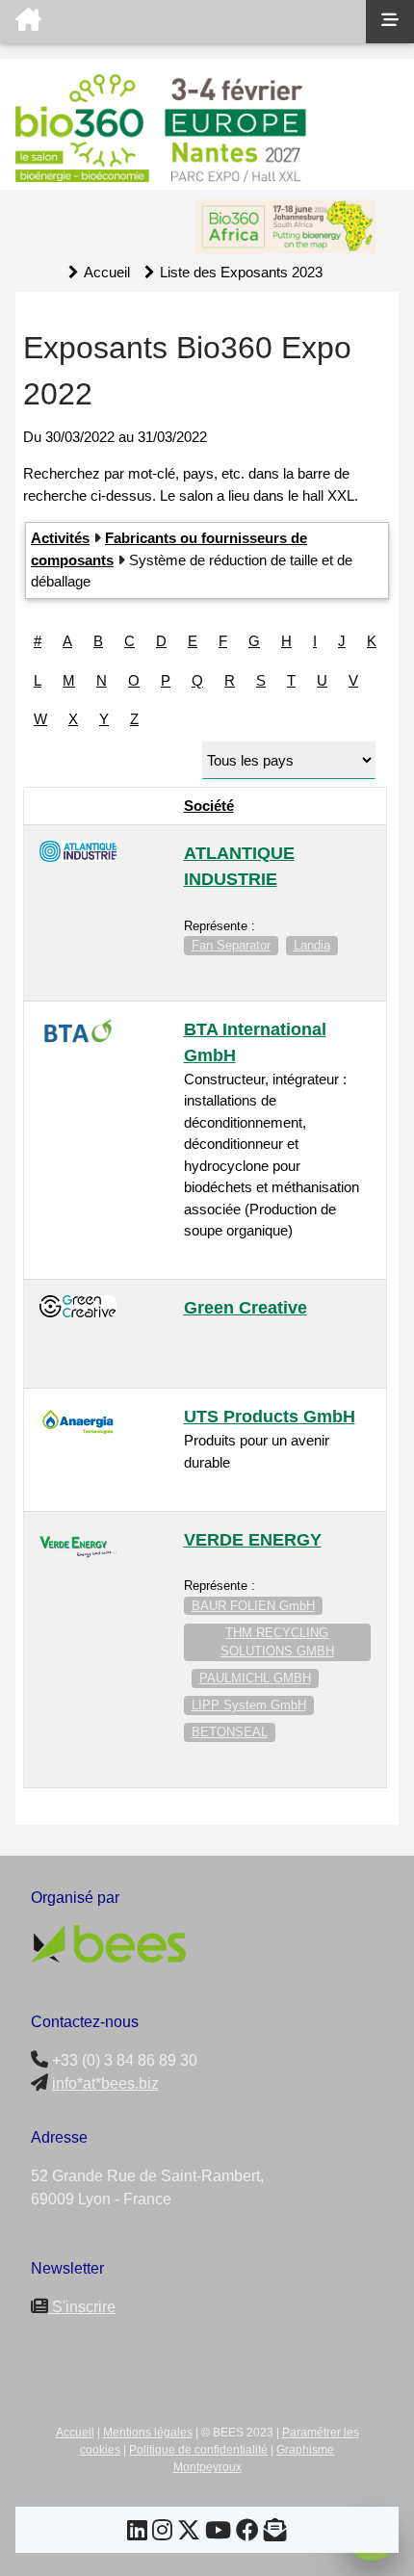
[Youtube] (218, 2533)
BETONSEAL (230, 1732)
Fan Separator (231, 945)
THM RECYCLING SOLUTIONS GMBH (277, 1642)
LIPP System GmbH (249, 1705)
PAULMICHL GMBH (255, 1678)
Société (209, 806)
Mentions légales (148, 2433)
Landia (312, 945)
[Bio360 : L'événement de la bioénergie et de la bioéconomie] (183, 22)
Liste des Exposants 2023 (241, 272)
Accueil (107, 272)
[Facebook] (247, 2533)
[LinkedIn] (137, 2533)
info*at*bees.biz (105, 2083)
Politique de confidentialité (198, 2450)
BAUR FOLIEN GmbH (253, 1606)
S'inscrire (82, 2307)
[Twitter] (189, 2533)
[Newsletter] (275, 2533)
